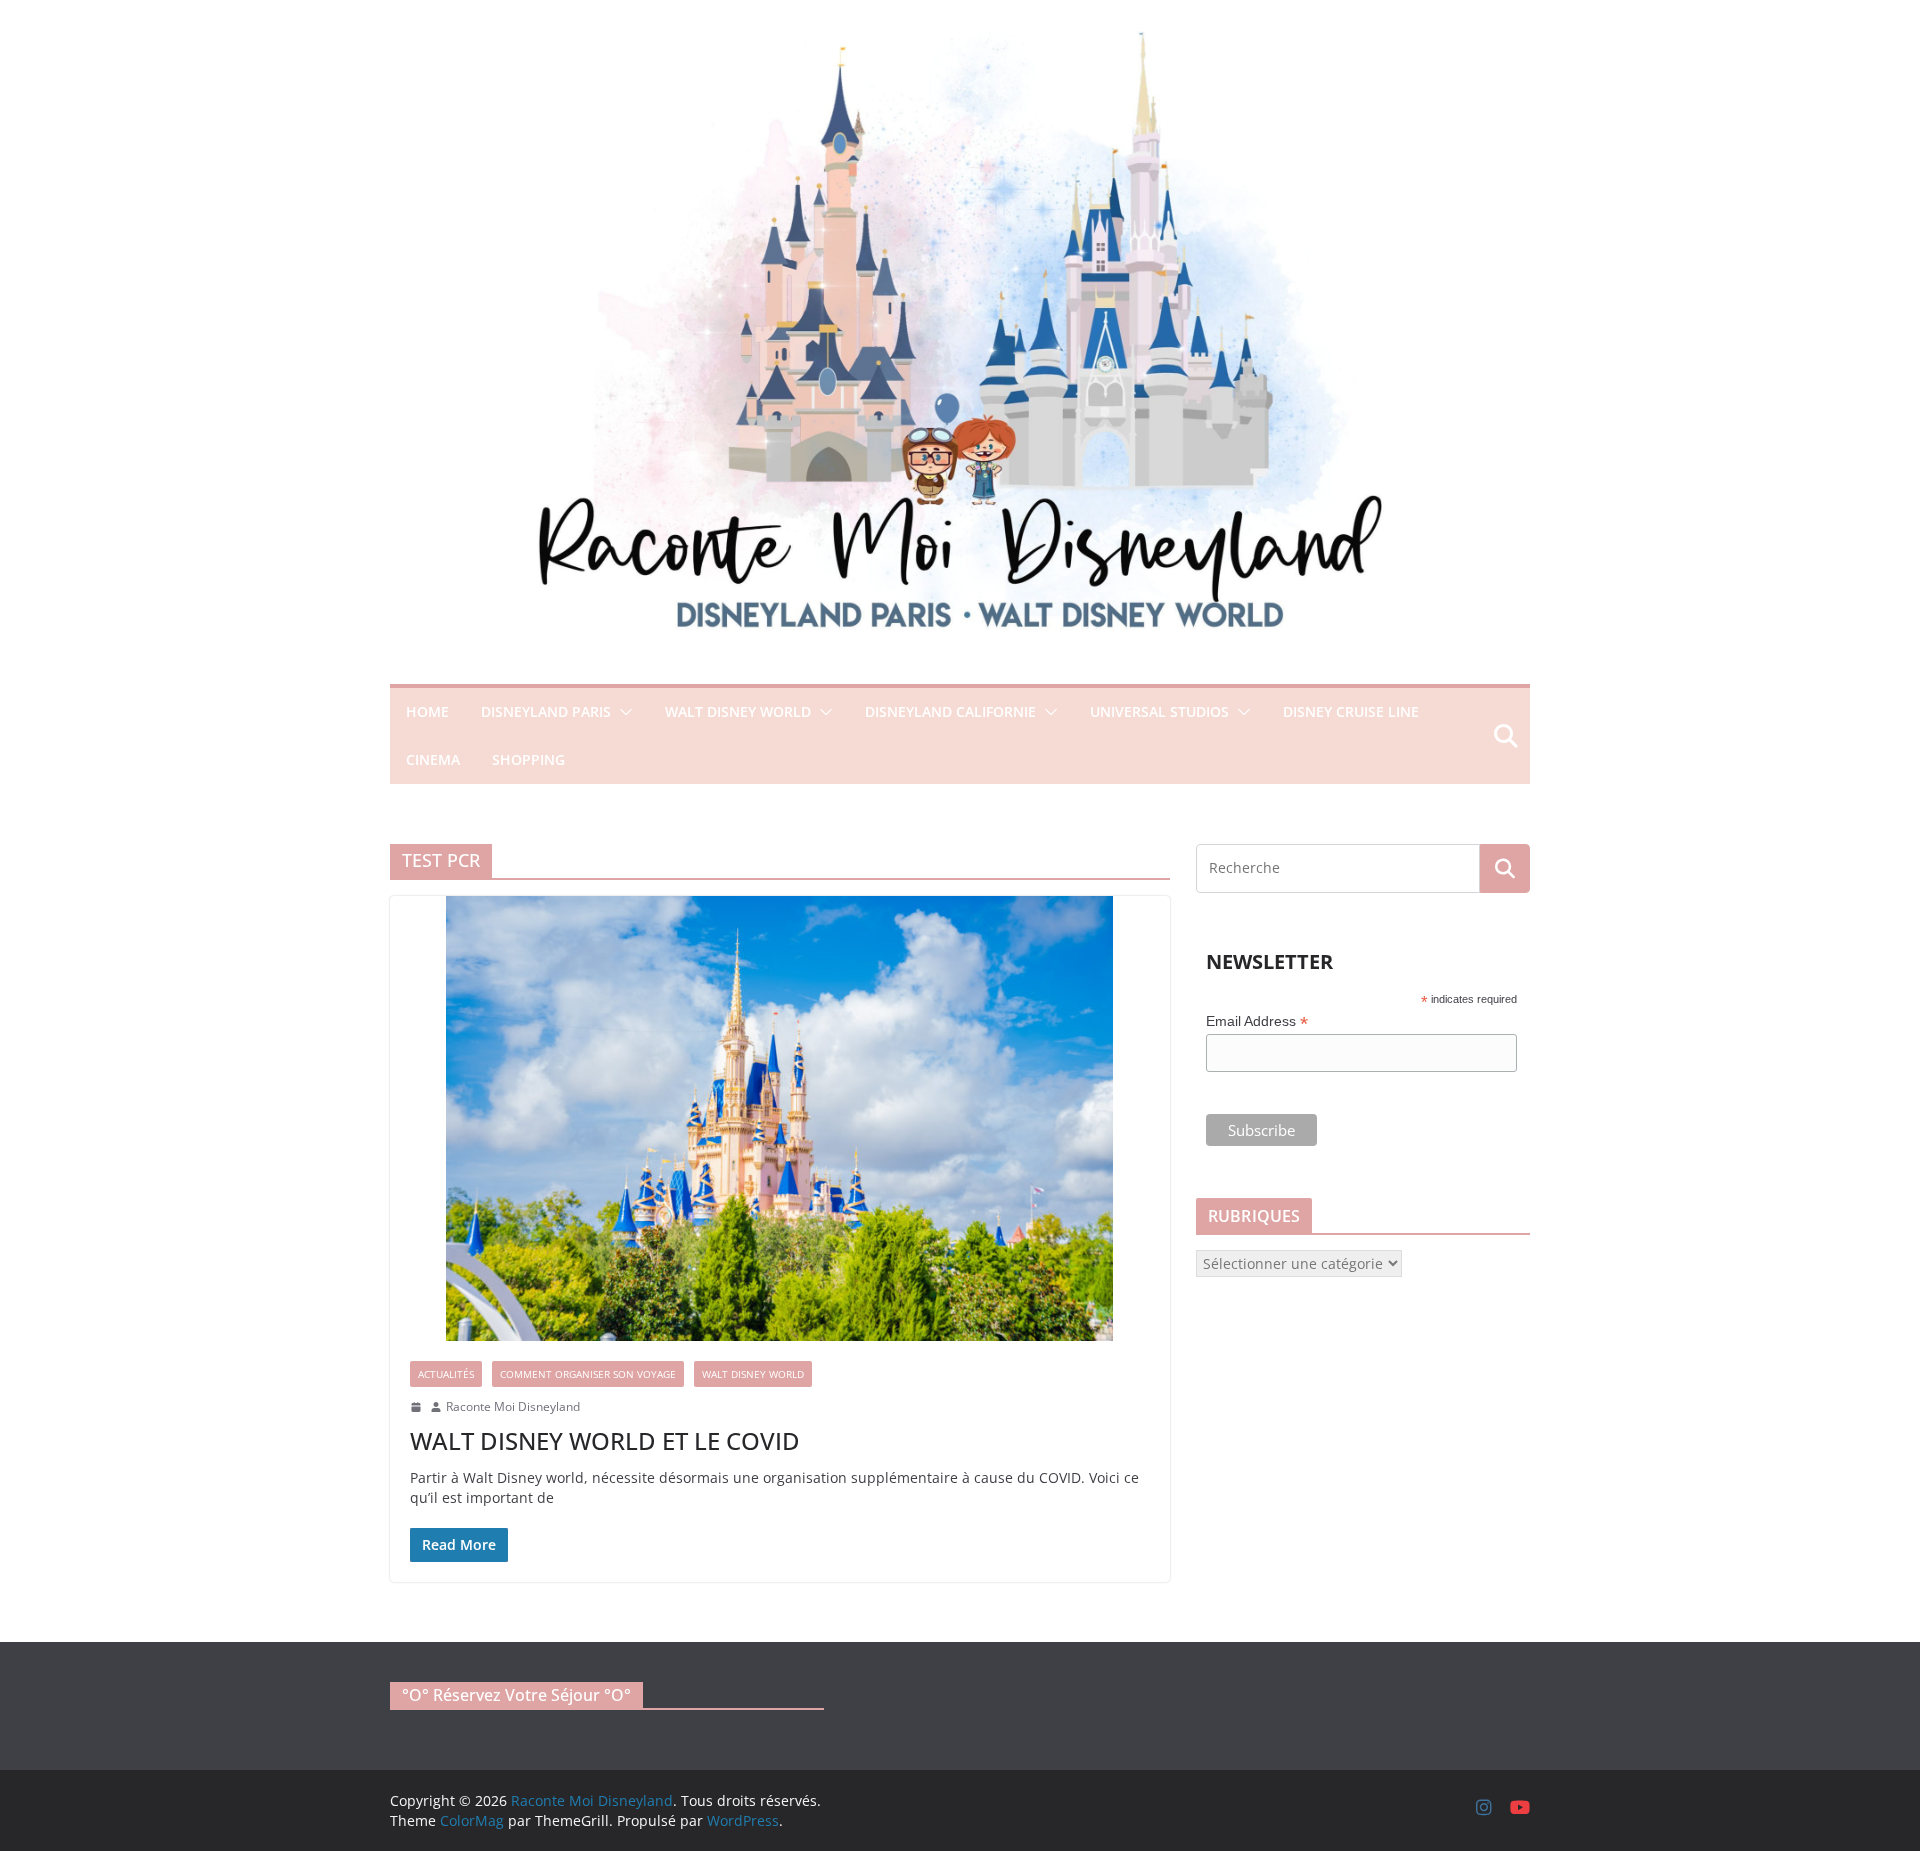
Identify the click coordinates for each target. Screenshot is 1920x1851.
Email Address (1257, 1021)
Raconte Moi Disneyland (513, 1407)
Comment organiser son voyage (588, 1374)
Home (427, 711)
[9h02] (416, 1407)
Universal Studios (1159, 711)
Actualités (446, 1374)
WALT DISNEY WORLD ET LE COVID (605, 1440)
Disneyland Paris (546, 711)
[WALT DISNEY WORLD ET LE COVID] (780, 1118)
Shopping (528, 759)
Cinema (433, 759)
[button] (622, 712)
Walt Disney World (738, 711)
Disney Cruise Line (1351, 711)
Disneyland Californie (950, 711)
